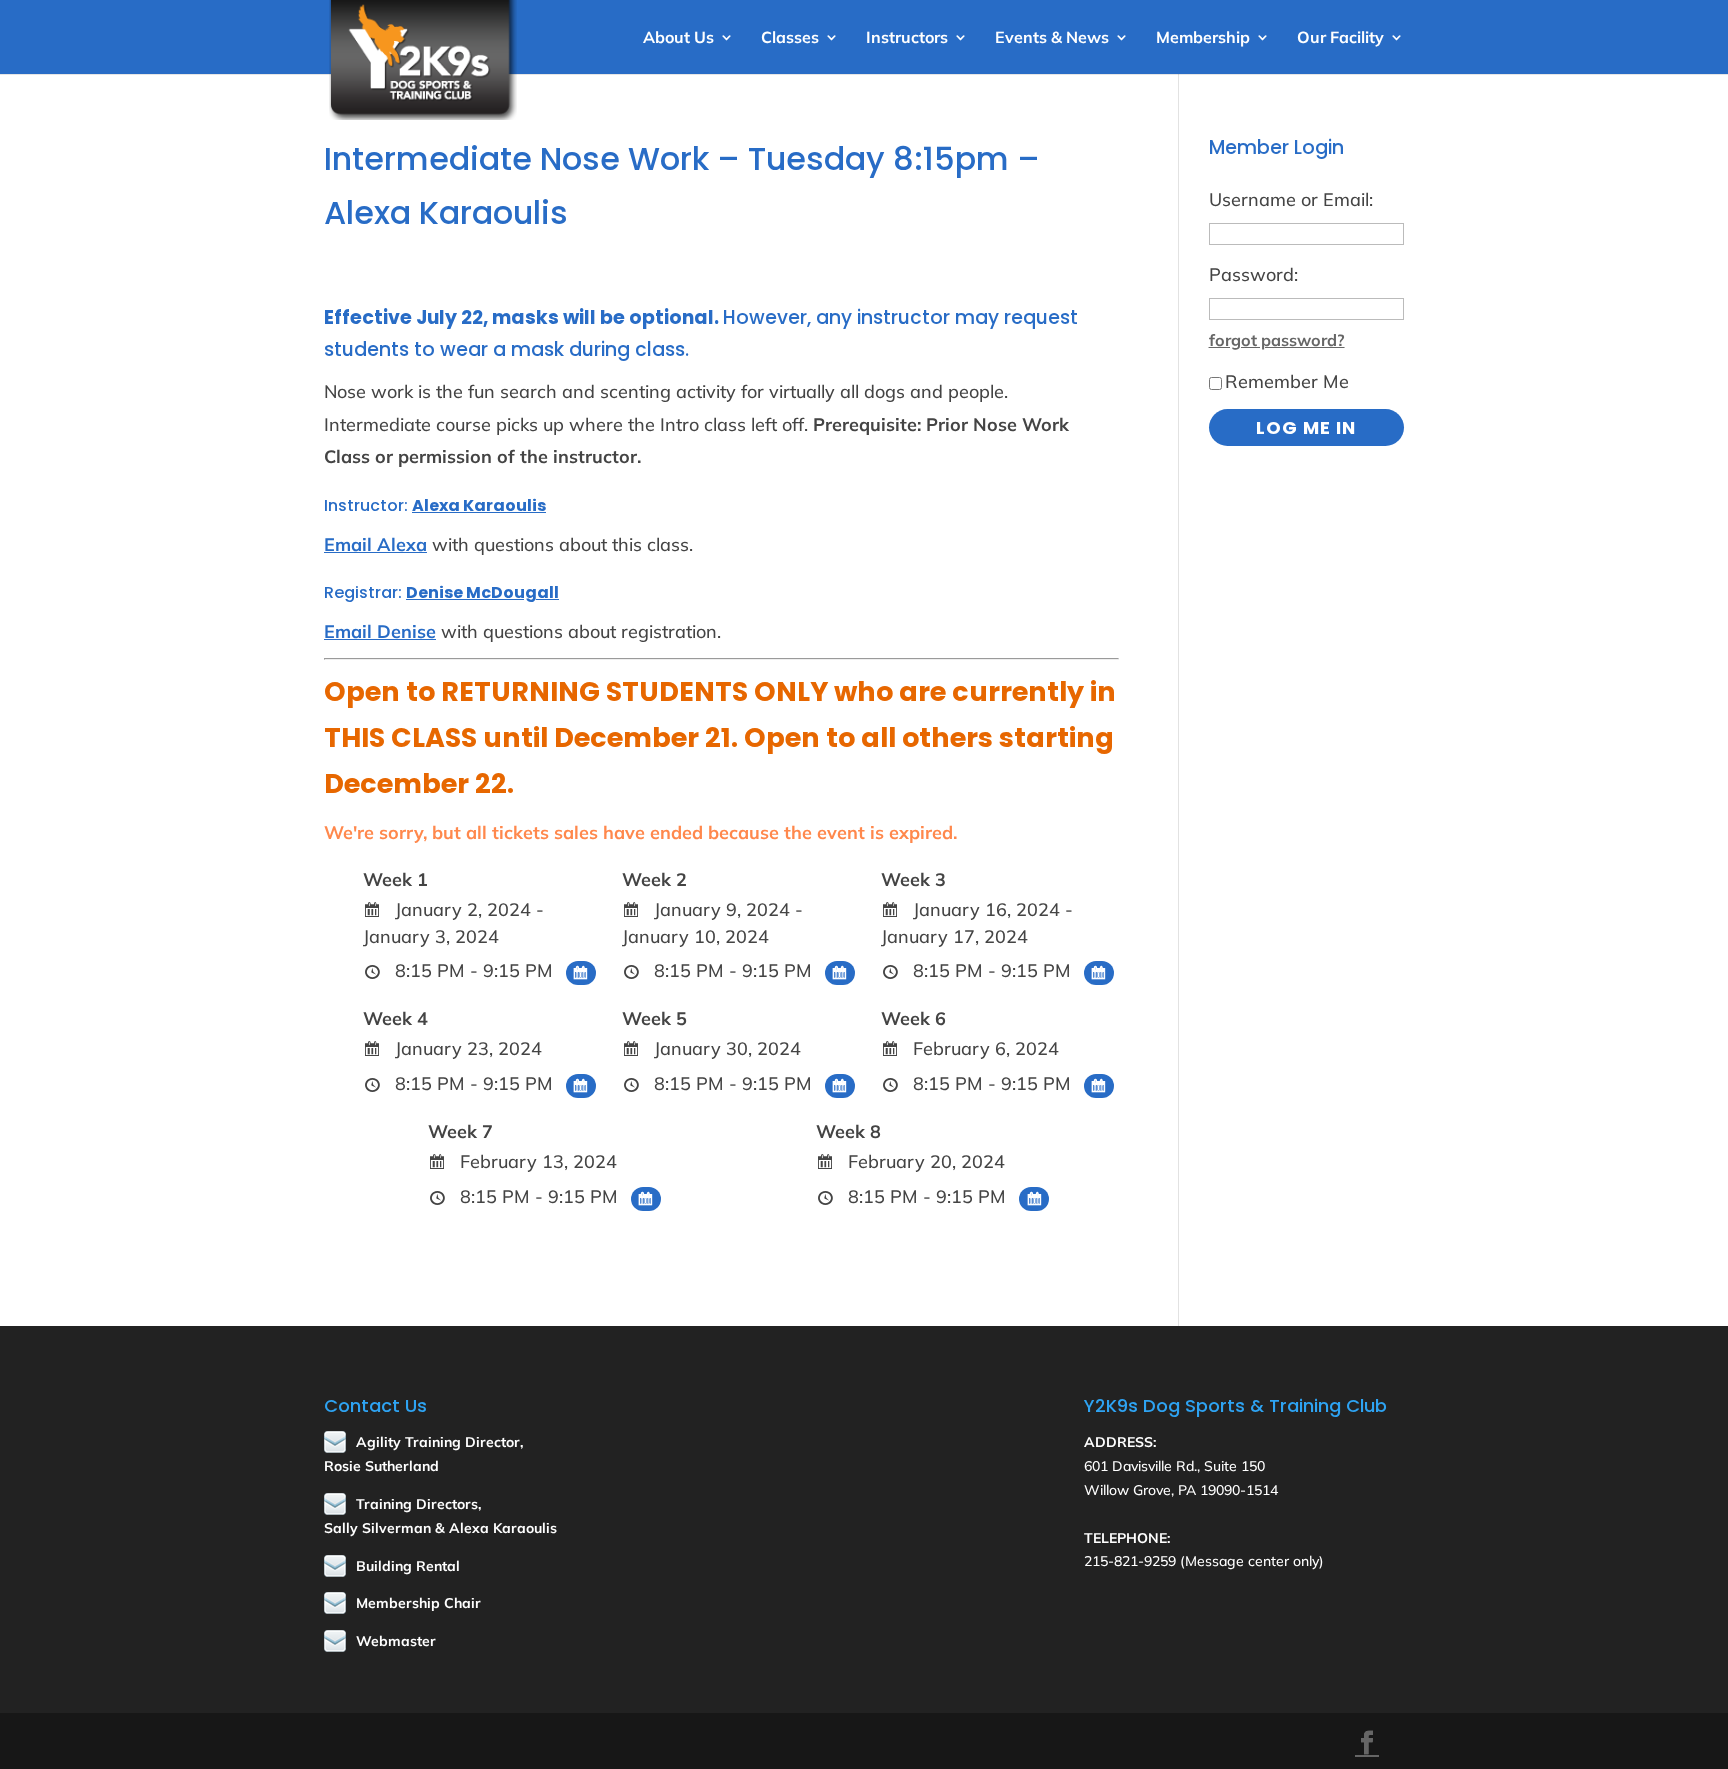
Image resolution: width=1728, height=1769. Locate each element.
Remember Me (1287, 381)
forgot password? (1277, 340)
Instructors (907, 38)
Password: (1253, 274)
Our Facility (1340, 38)
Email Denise (380, 631)
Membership (1203, 38)
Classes (790, 38)
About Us (678, 38)
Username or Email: (1291, 199)
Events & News (1052, 38)
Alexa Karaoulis (479, 505)
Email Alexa (375, 544)
